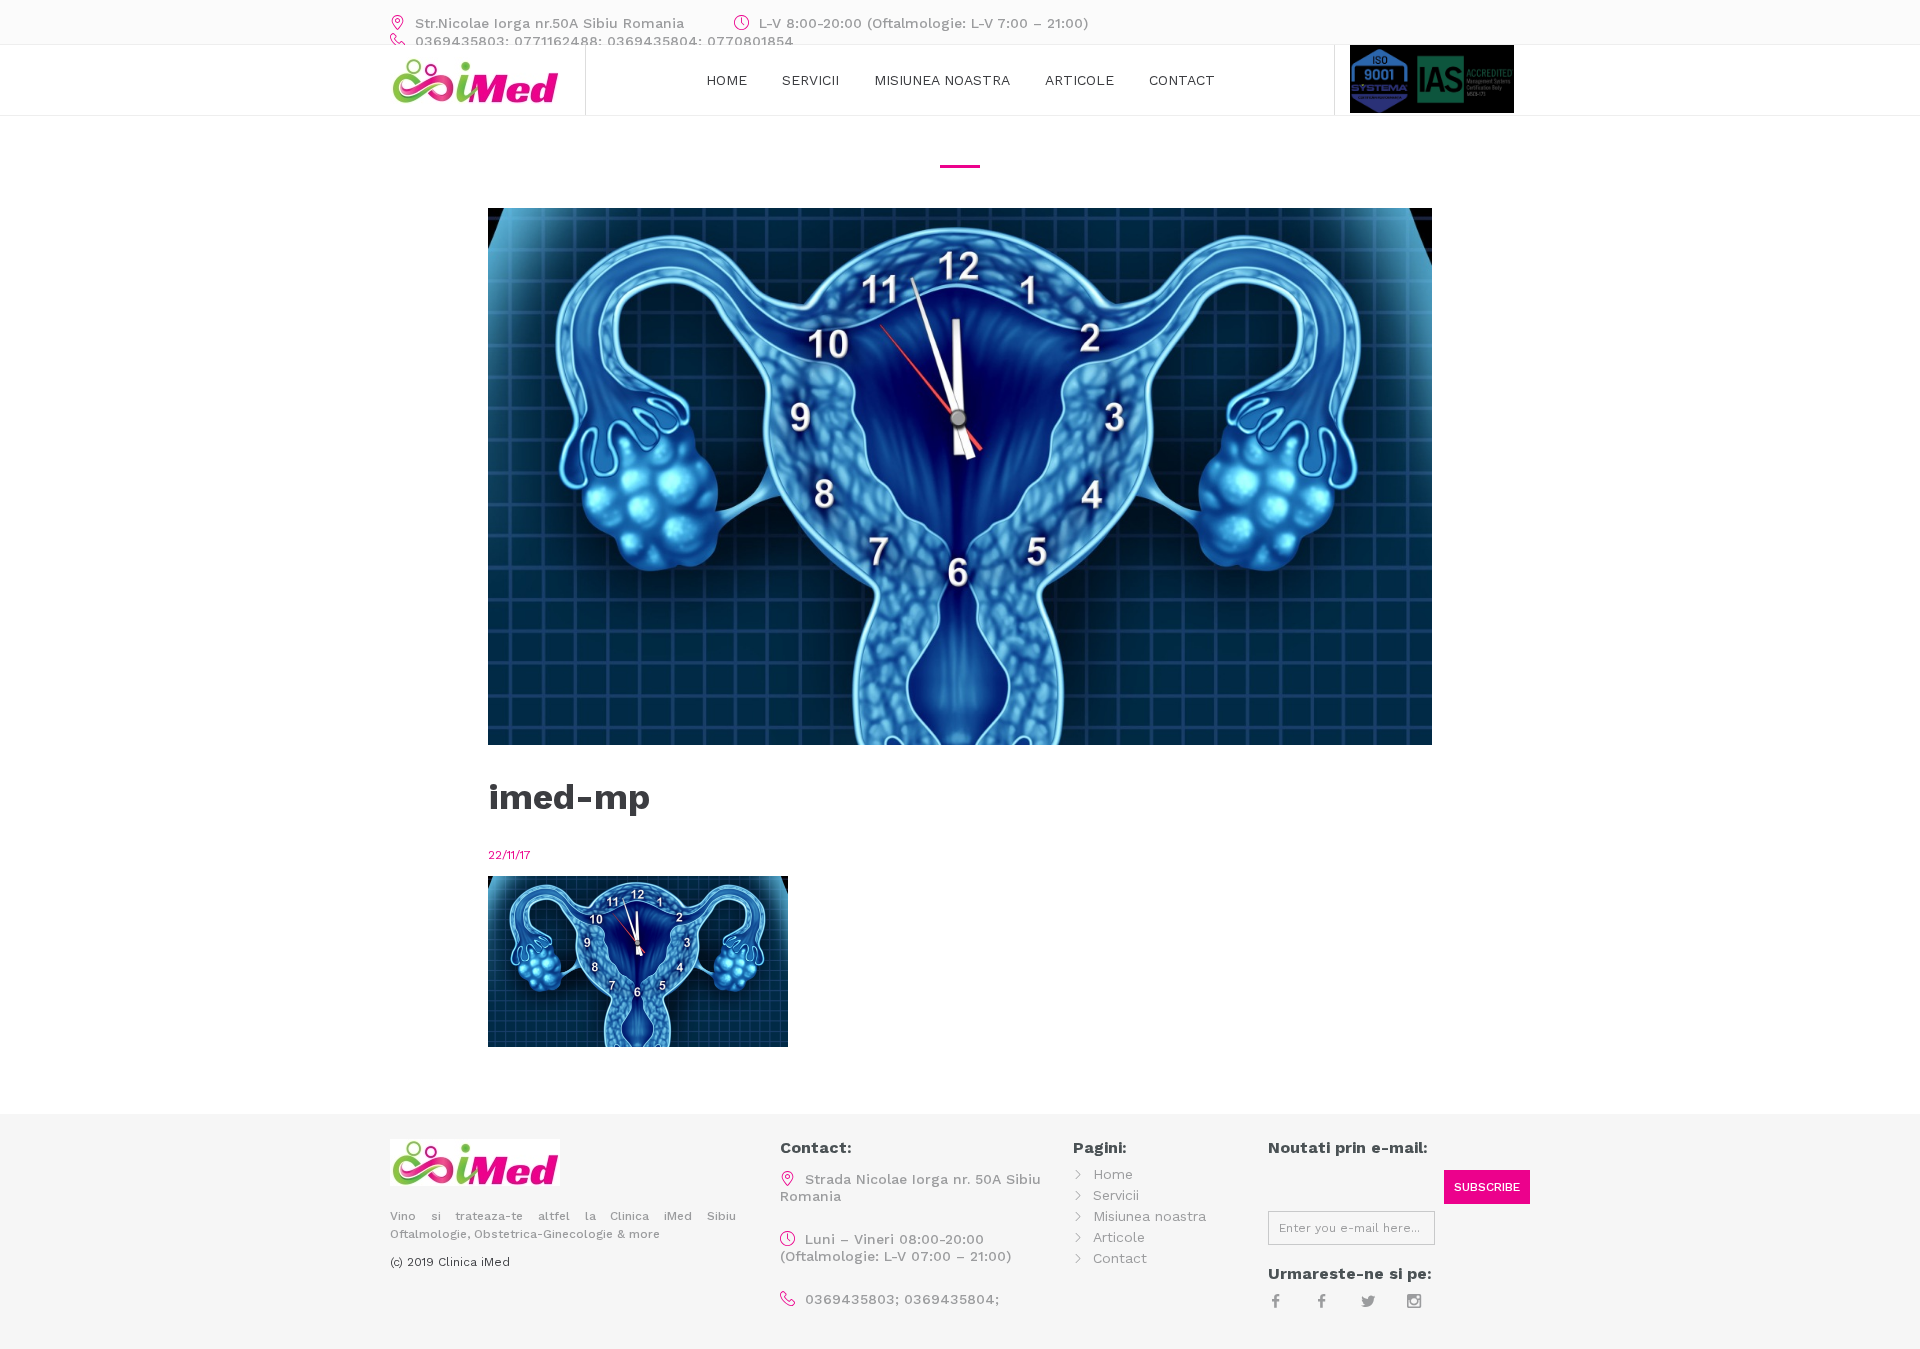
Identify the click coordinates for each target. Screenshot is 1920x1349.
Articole (1079, 80)
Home (726, 80)
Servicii (810, 80)
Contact (1182, 80)
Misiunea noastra (1149, 1216)
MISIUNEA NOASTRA (942, 80)
